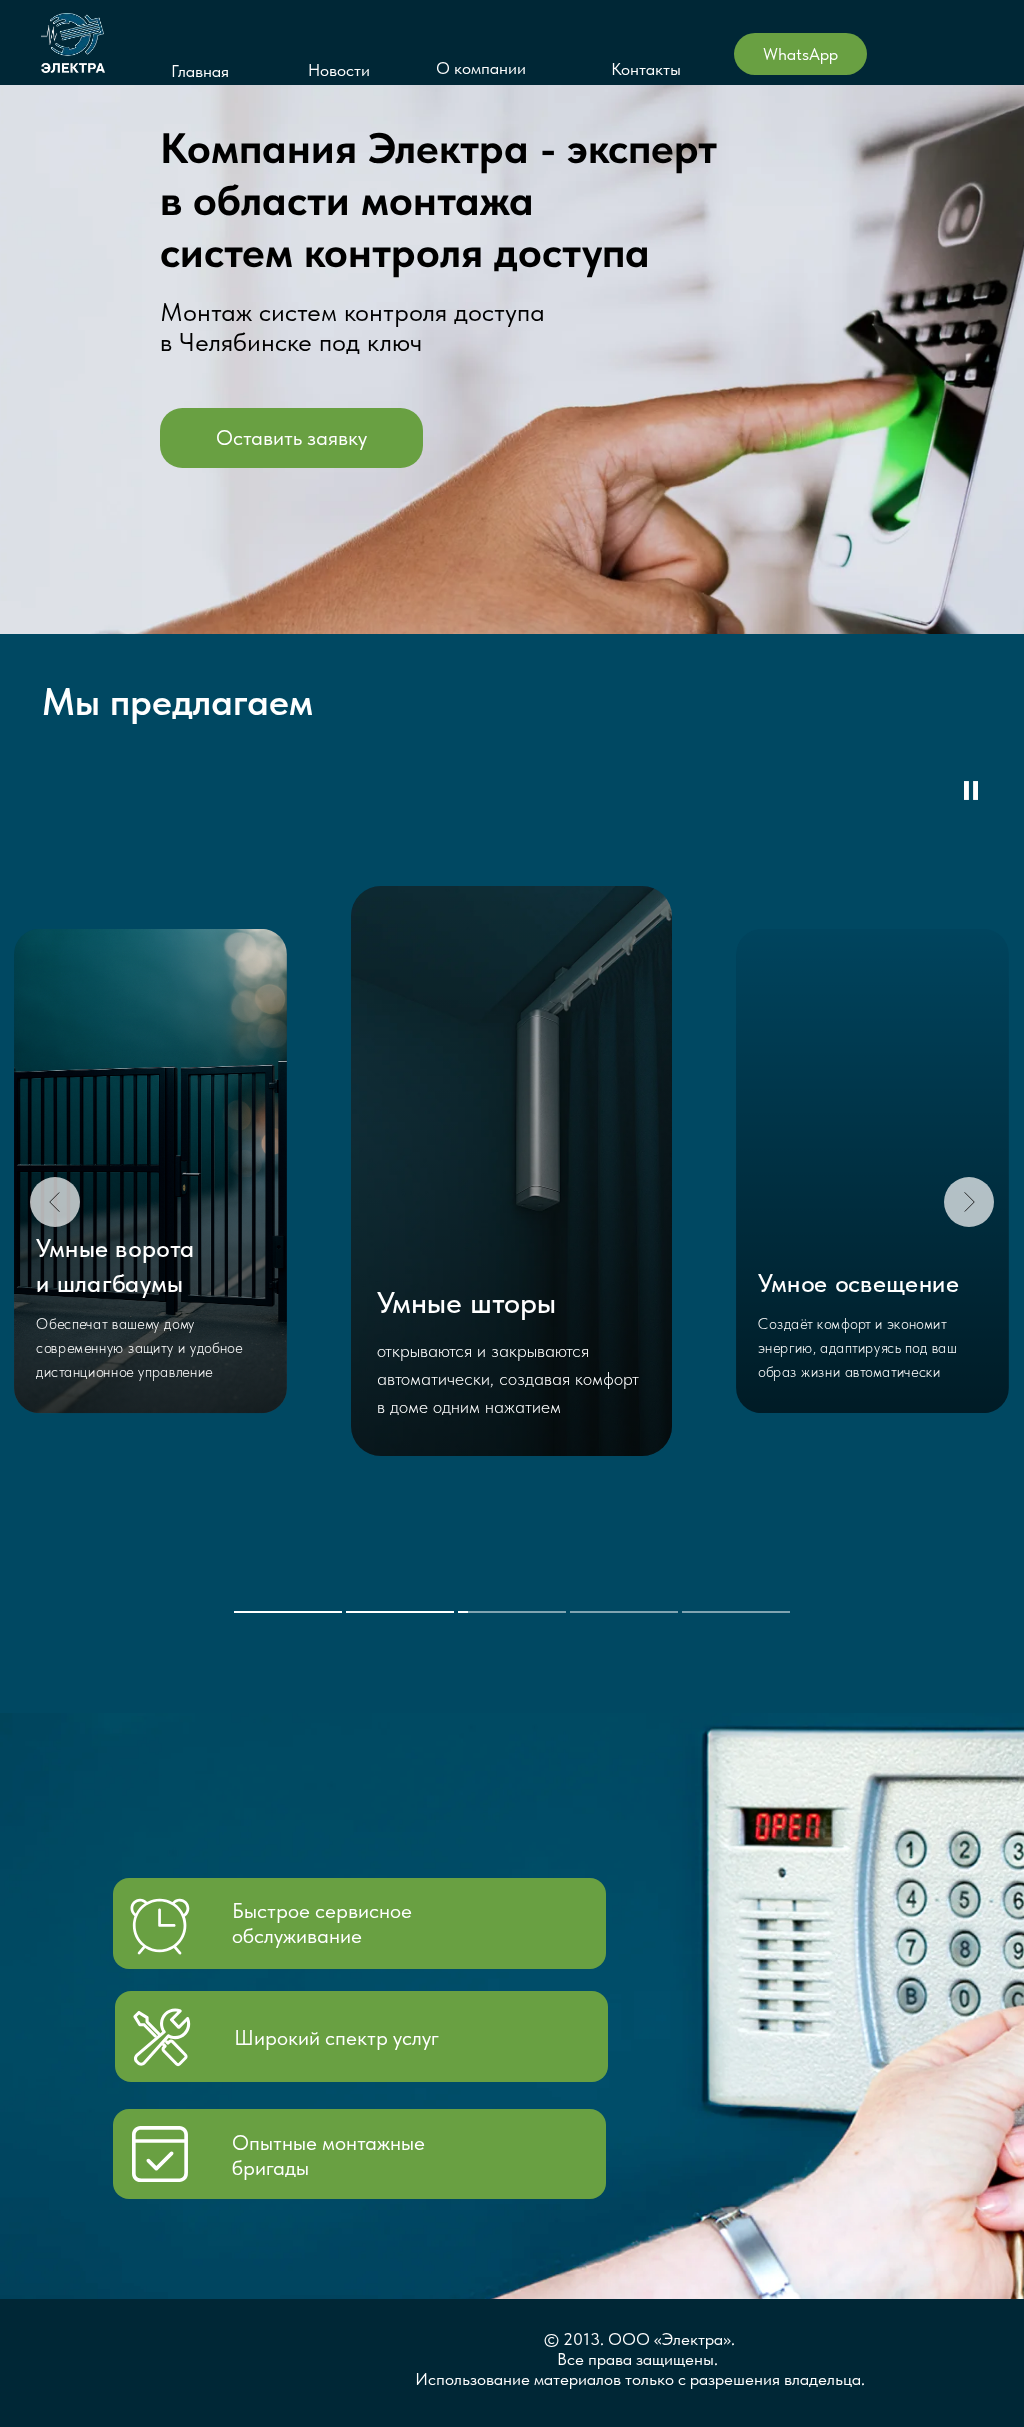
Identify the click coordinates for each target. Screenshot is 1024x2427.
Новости (339, 70)
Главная (200, 71)
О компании (481, 68)
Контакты (646, 69)
